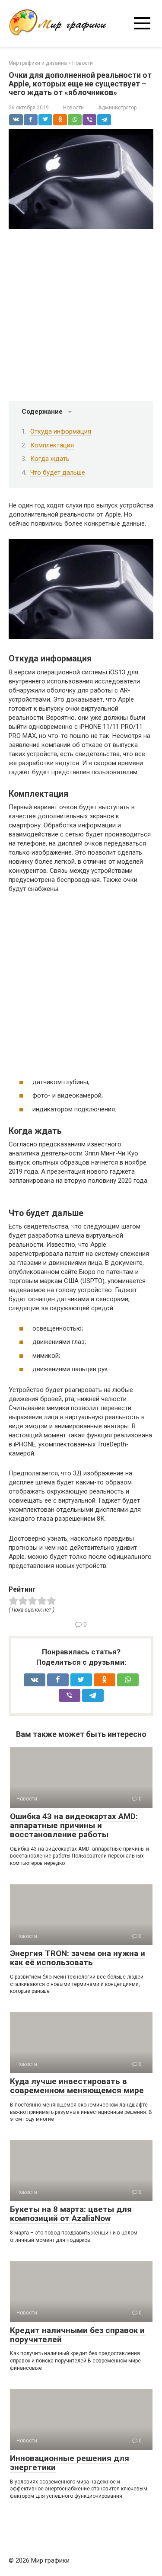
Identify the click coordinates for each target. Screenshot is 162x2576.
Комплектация (52, 445)
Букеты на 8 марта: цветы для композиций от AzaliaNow (71, 2214)
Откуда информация (61, 431)
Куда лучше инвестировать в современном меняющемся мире (77, 2086)
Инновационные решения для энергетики (70, 2463)
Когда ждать (50, 459)
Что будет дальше (58, 472)
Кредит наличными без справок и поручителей (77, 2335)
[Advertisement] (81, 316)
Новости (73, 108)
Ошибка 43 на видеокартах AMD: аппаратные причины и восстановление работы (74, 1825)
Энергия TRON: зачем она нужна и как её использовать (78, 1958)
